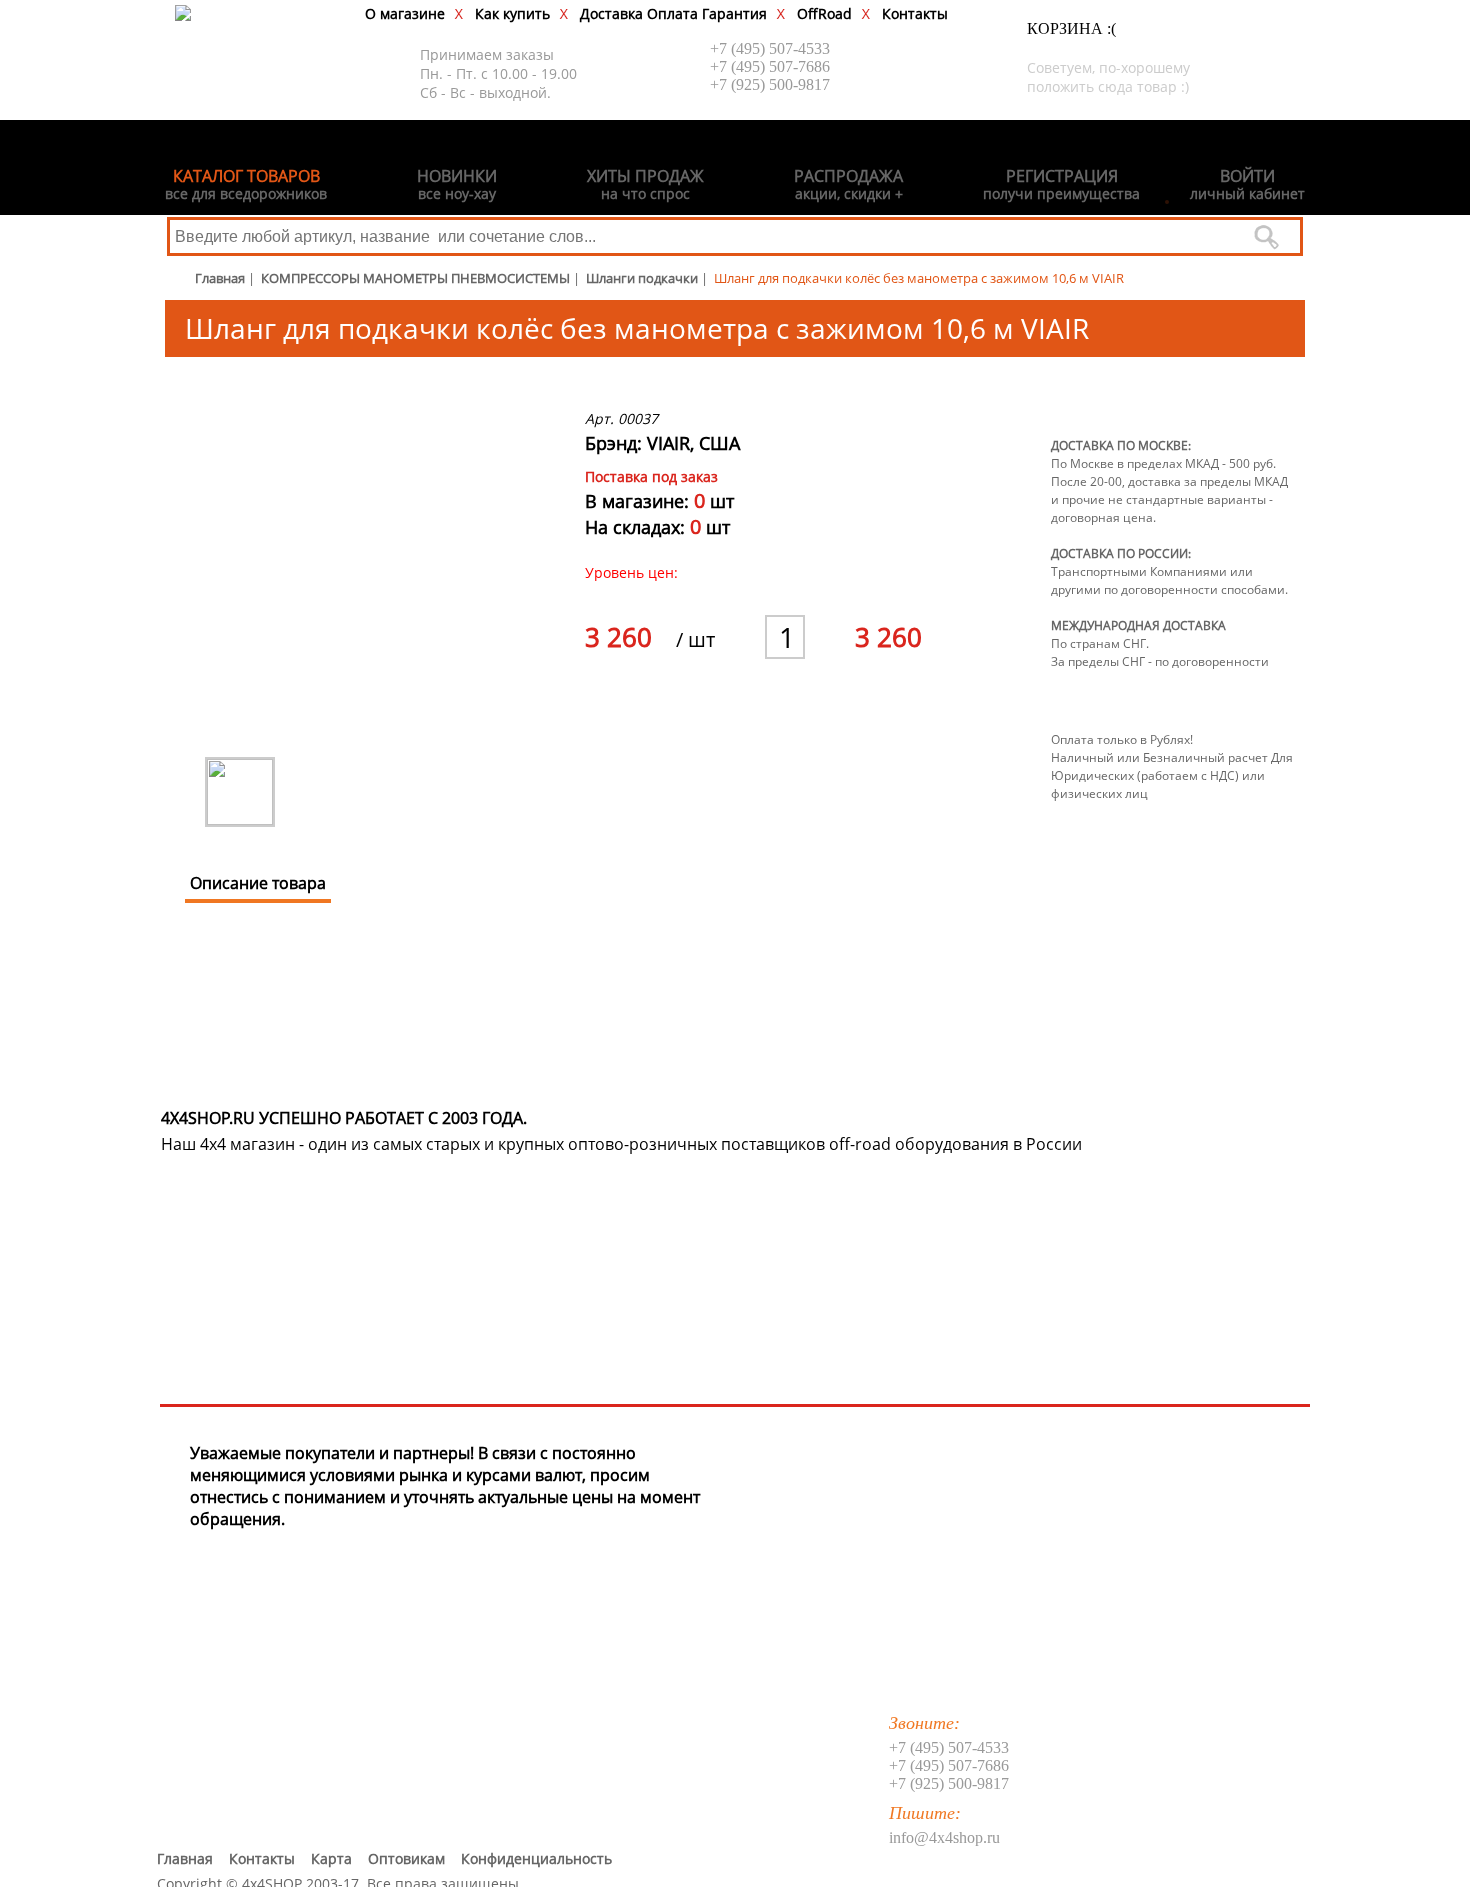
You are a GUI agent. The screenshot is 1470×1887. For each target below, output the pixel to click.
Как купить (512, 13)
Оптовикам (406, 1858)
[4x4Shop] (183, 15)
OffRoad (824, 13)
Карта (331, 1858)
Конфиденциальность (536, 1858)
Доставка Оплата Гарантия (673, 13)
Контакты (915, 13)
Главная (185, 1858)
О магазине (405, 13)
